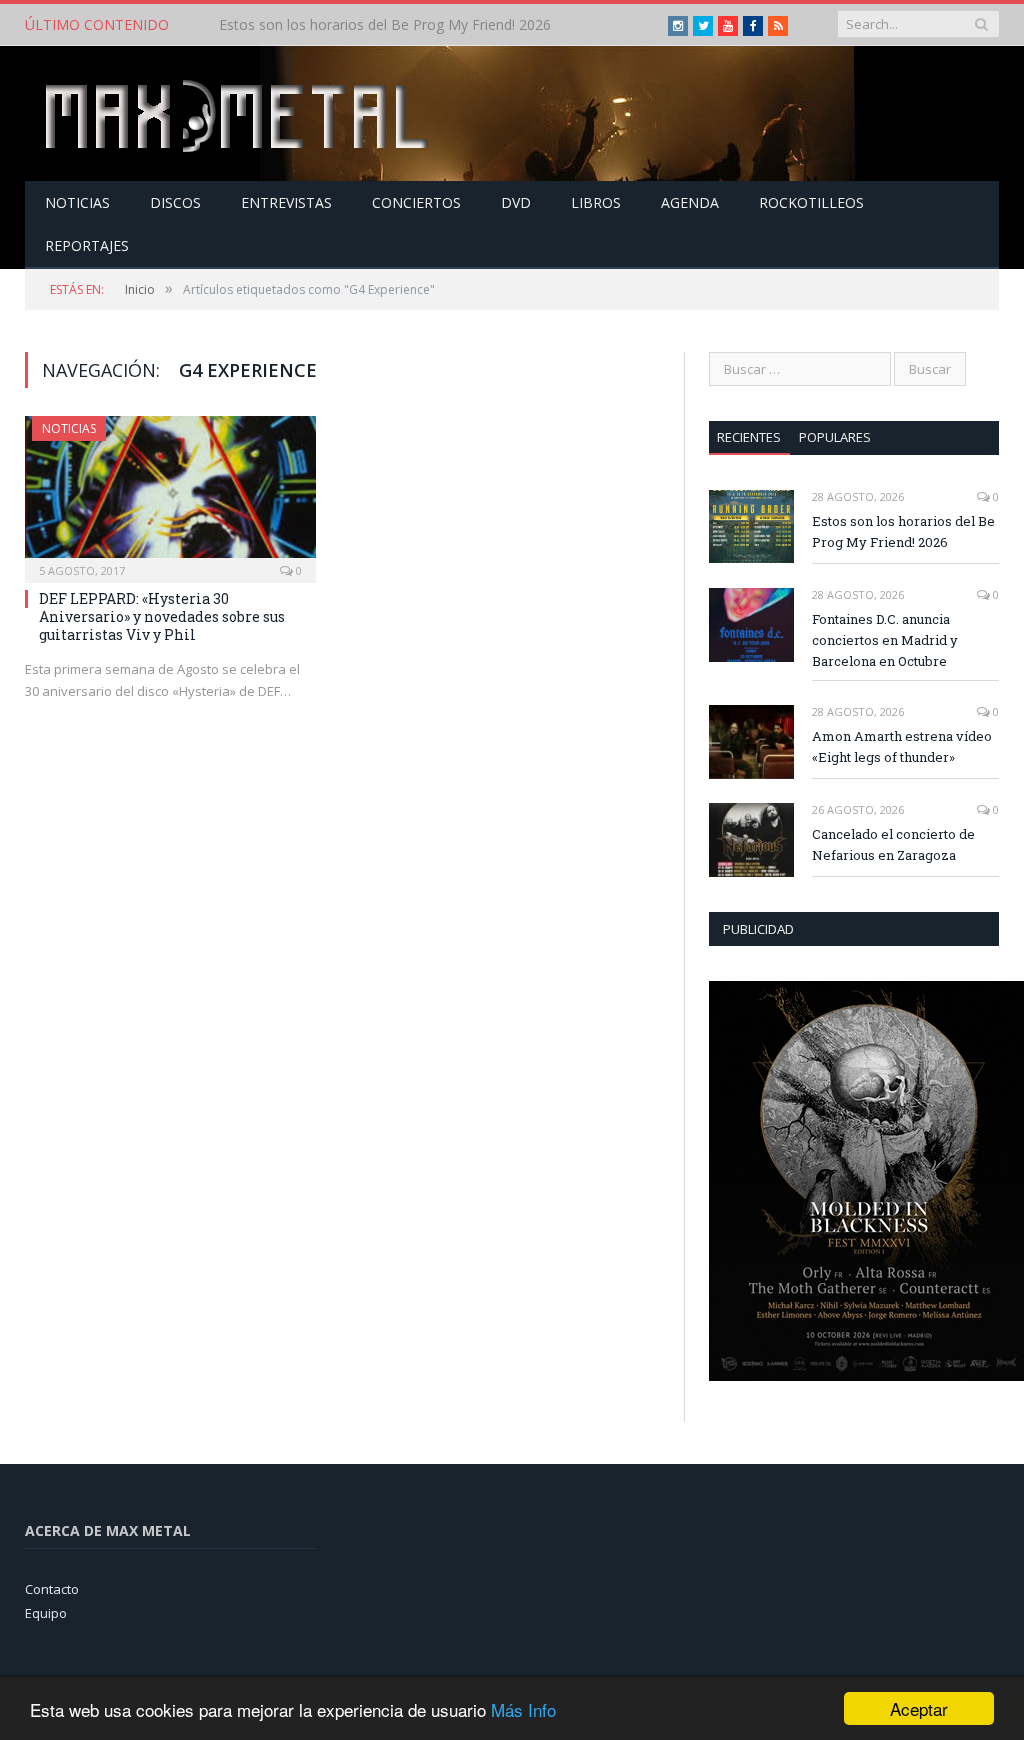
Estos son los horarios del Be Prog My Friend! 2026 (903, 531)
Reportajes (87, 245)
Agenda (690, 202)
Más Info (523, 1709)
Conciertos (416, 202)
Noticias (77, 202)
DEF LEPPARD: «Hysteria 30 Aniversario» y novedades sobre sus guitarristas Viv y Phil (162, 616)
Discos (175, 202)
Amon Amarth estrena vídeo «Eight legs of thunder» (902, 746)
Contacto (52, 1589)
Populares (835, 437)
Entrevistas (286, 202)
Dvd (516, 202)
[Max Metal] (239, 113)
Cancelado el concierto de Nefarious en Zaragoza (893, 844)
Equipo (46, 1613)
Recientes (749, 437)
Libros (596, 202)
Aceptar (919, 1708)
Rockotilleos (811, 202)
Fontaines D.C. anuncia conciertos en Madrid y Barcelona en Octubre (424, 25)
